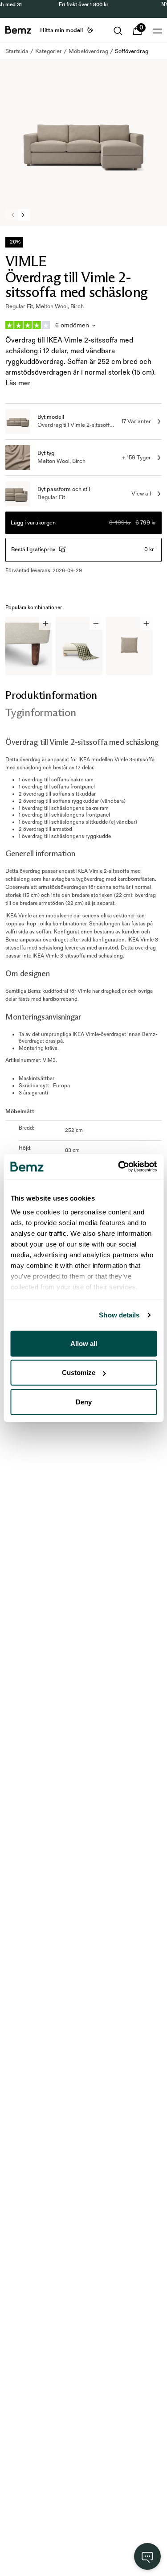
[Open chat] (147, 2556)
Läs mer (18, 383)
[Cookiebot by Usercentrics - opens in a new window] (119, 1167)
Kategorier (49, 51)
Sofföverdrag (132, 51)
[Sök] (118, 31)
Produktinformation (51, 695)
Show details (119, 1315)
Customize (79, 1373)
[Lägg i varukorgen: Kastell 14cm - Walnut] (46, 623)
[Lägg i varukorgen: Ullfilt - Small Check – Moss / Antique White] (96, 623)
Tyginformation (41, 712)
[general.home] (18, 30)
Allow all (84, 1343)
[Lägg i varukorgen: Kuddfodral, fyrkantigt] (146, 623)
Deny (84, 1402)
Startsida (17, 51)
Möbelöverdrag (88, 51)
